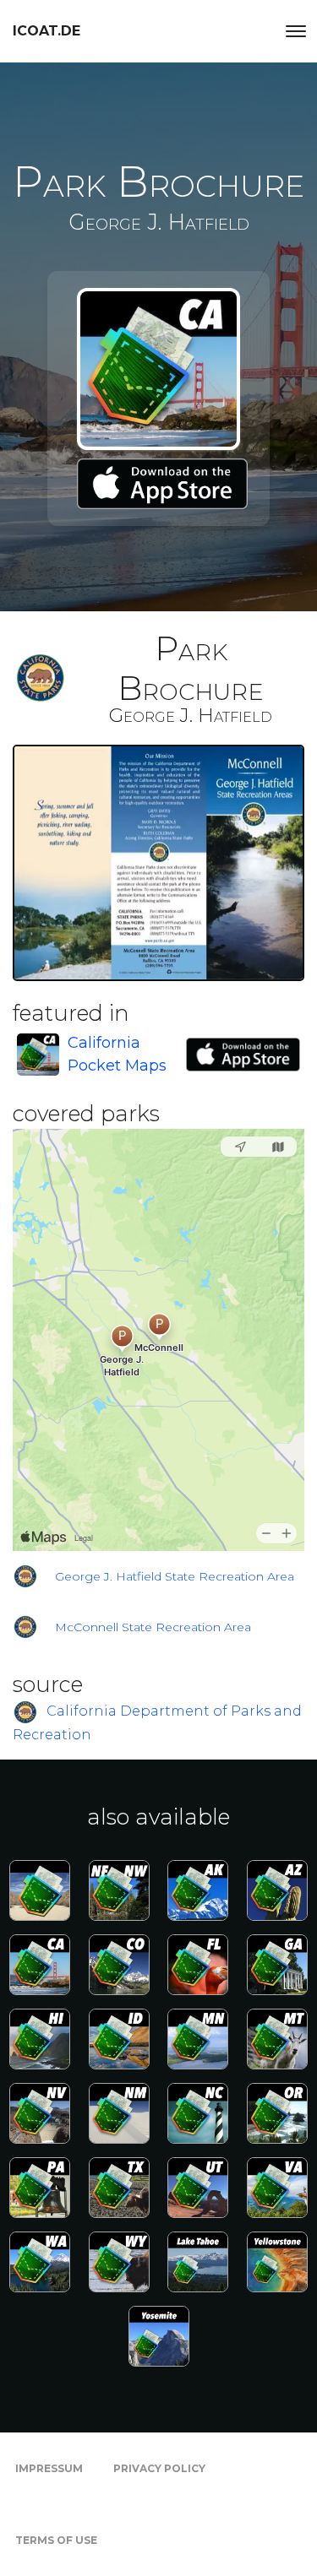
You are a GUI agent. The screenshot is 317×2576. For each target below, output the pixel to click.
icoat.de (46, 31)
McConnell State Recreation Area (153, 1627)
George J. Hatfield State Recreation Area (175, 1576)
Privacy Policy (159, 2468)
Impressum (49, 2468)
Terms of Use (56, 2540)
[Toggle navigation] (296, 31)
